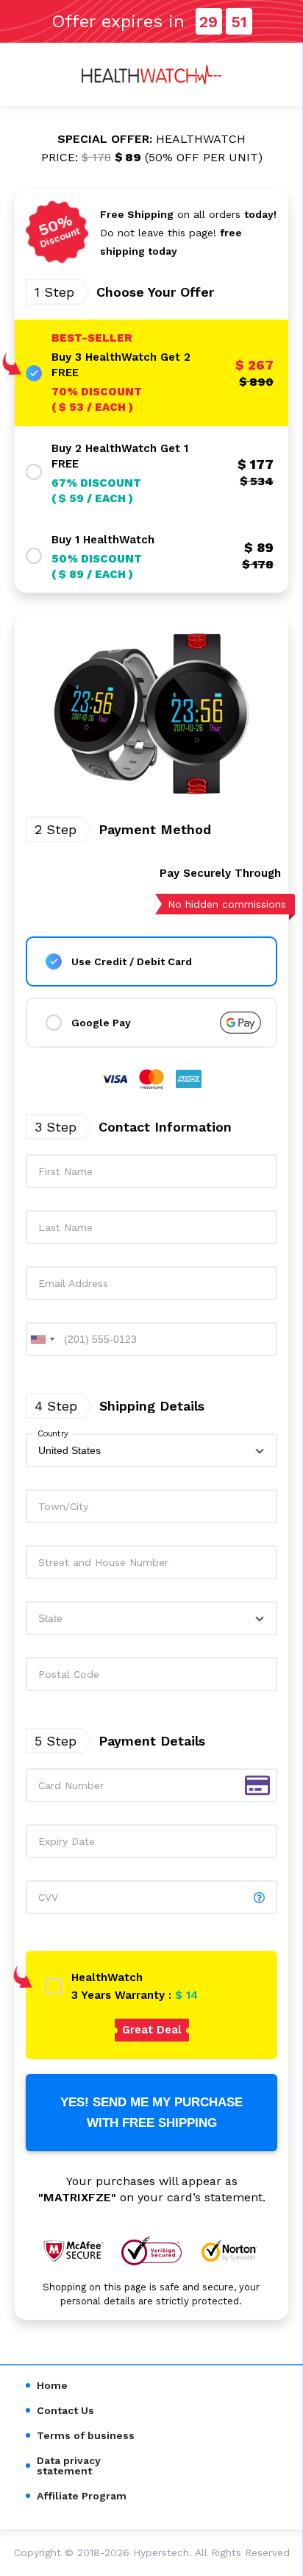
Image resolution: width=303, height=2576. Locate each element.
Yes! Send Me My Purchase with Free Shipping (151, 2112)
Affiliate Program (82, 2496)
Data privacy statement (69, 2466)
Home (52, 2385)
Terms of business (86, 2435)
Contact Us (65, 2410)
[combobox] (43, 1339)
